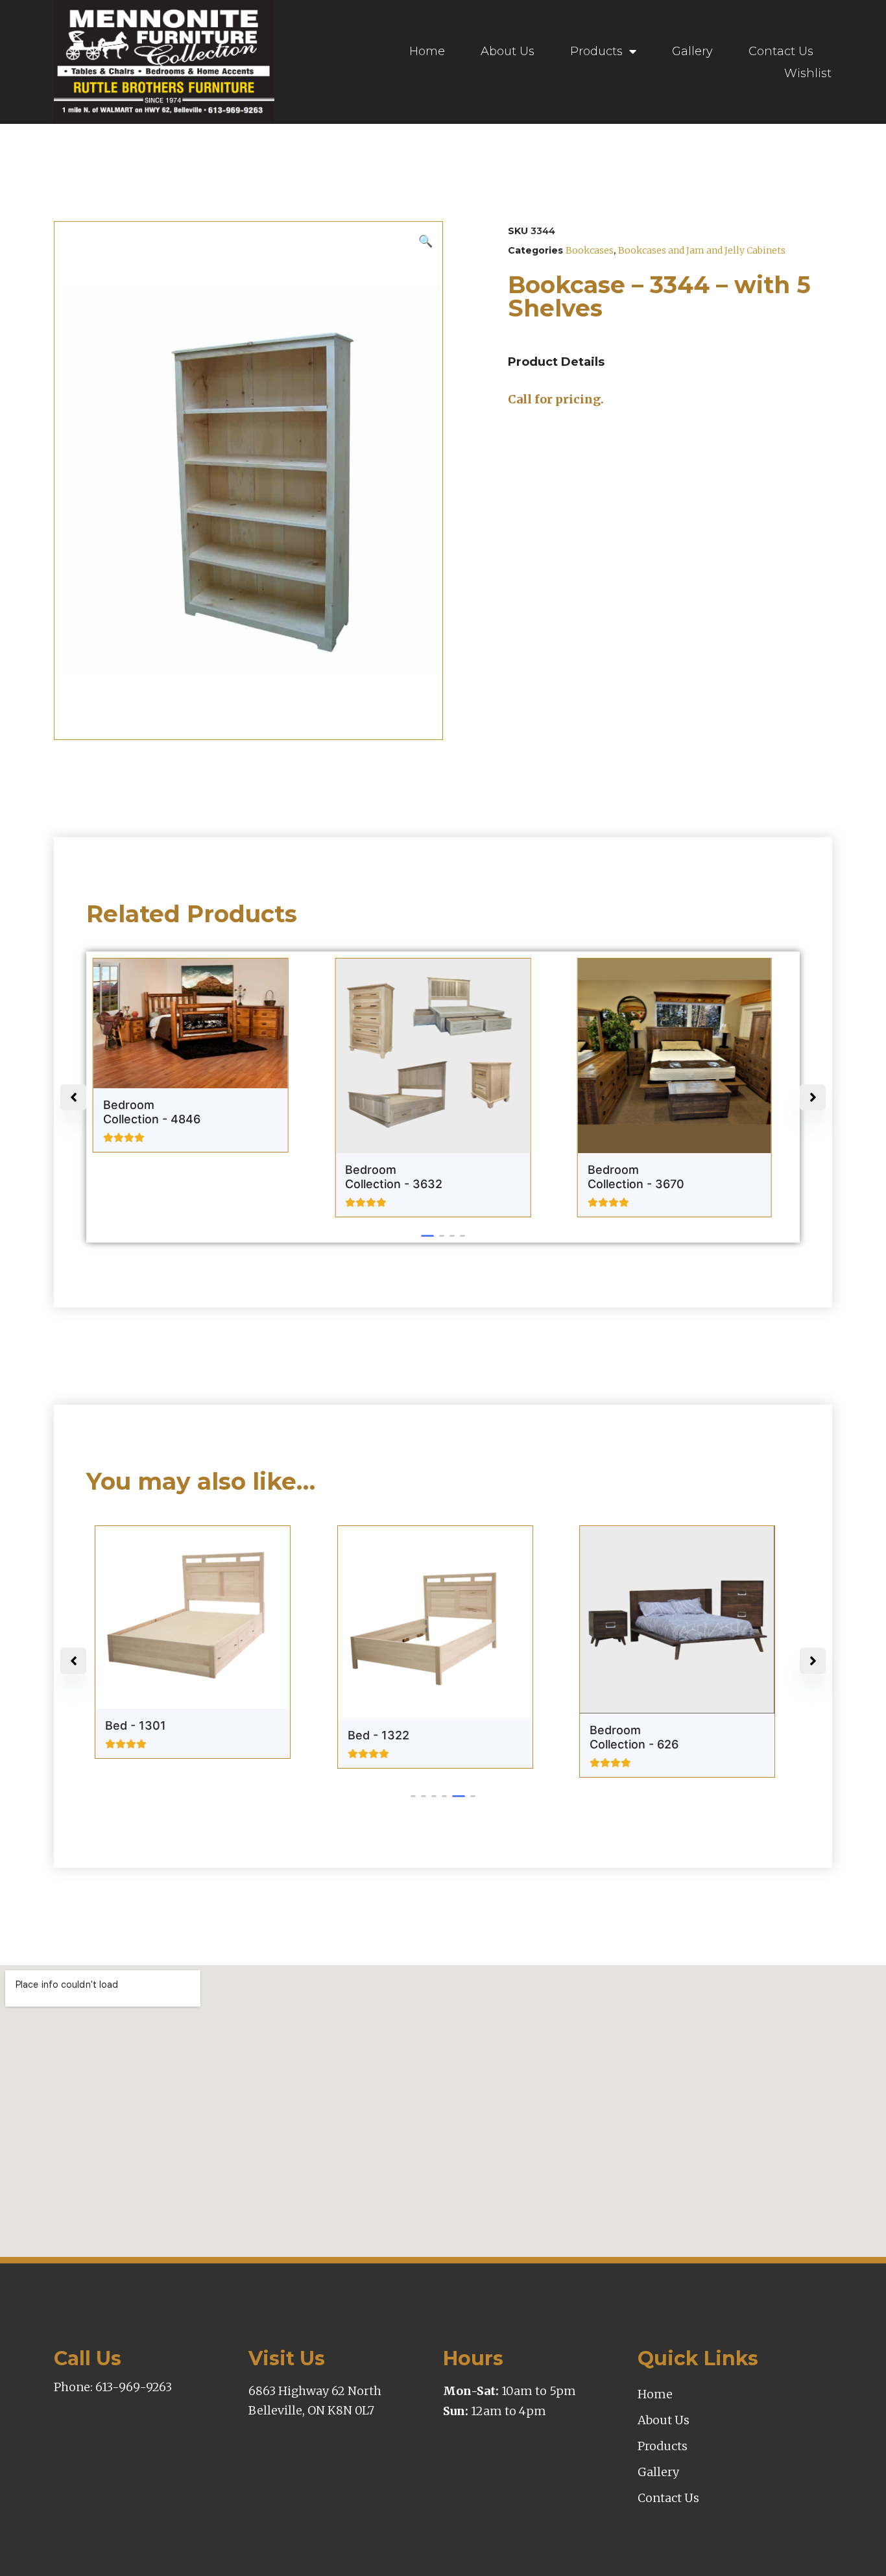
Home (427, 51)
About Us (508, 51)
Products (596, 51)
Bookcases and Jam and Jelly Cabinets (702, 250)
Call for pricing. (556, 399)
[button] (427, 1236)
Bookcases (590, 250)
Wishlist (808, 73)
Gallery (692, 51)
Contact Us (781, 51)
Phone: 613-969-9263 (113, 2387)
